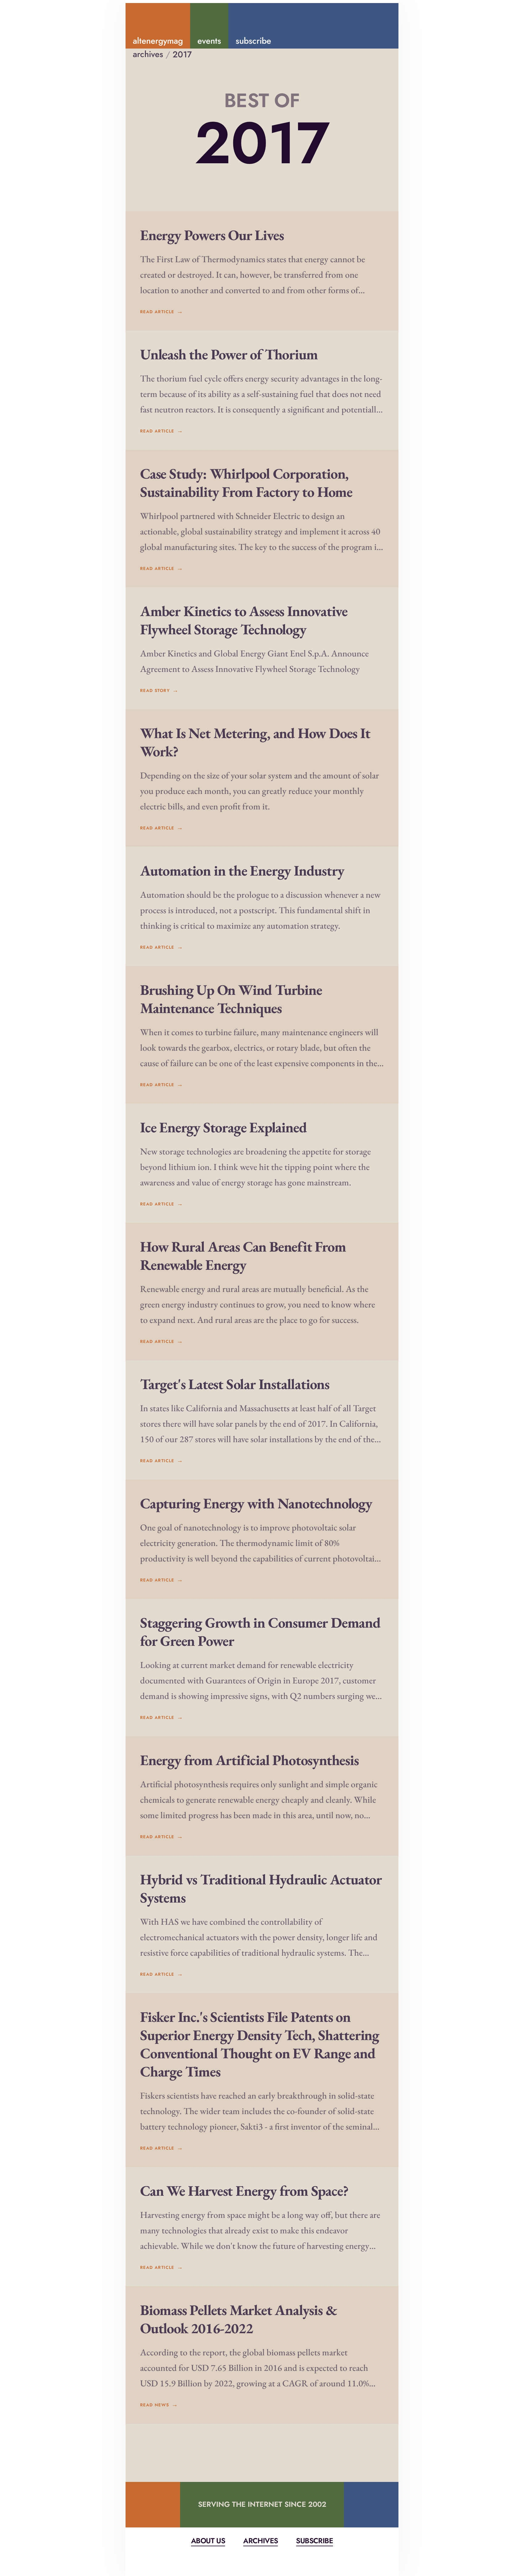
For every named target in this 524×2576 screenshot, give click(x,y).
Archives (260, 2541)
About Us (208, 2541)
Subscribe (314, 2541)
